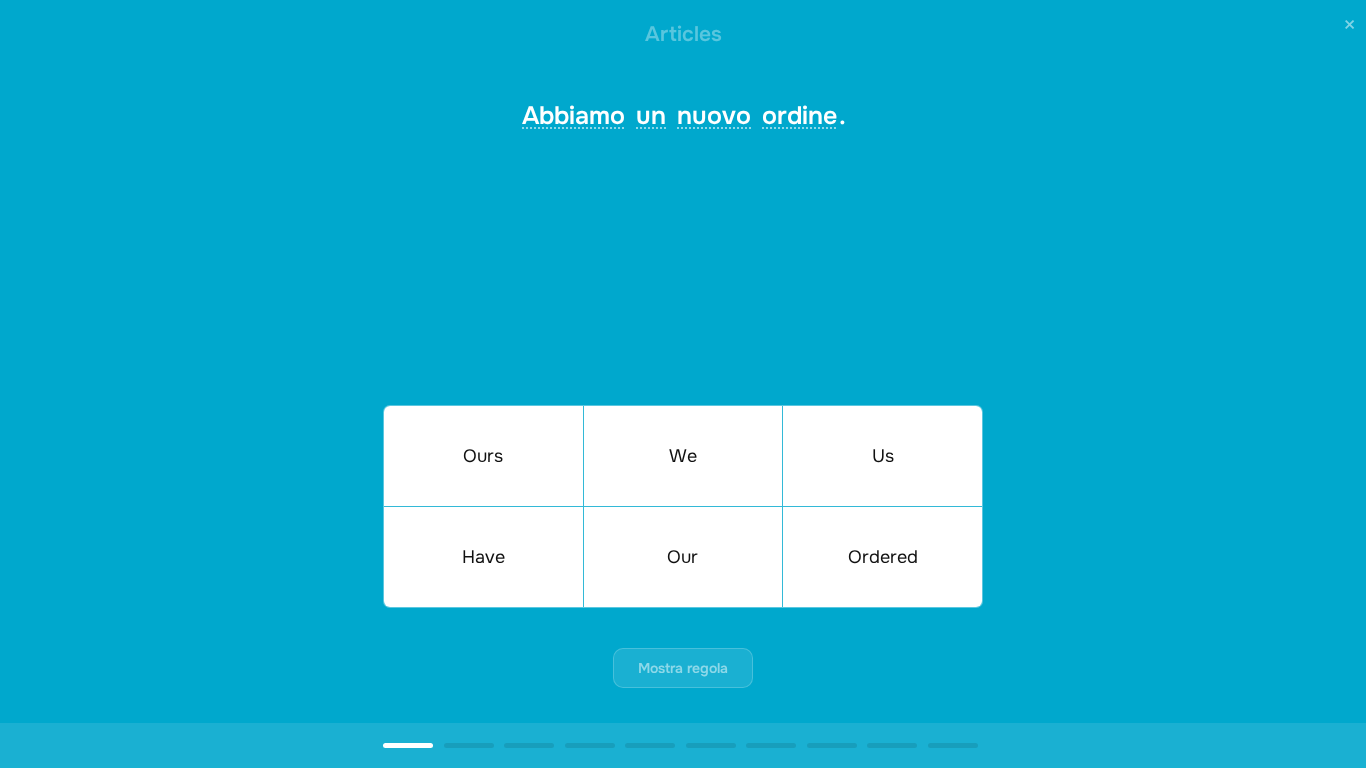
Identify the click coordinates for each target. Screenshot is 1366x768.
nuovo (714, 116)
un (651, 116)
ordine (799, 116)
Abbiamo (573, 116)
